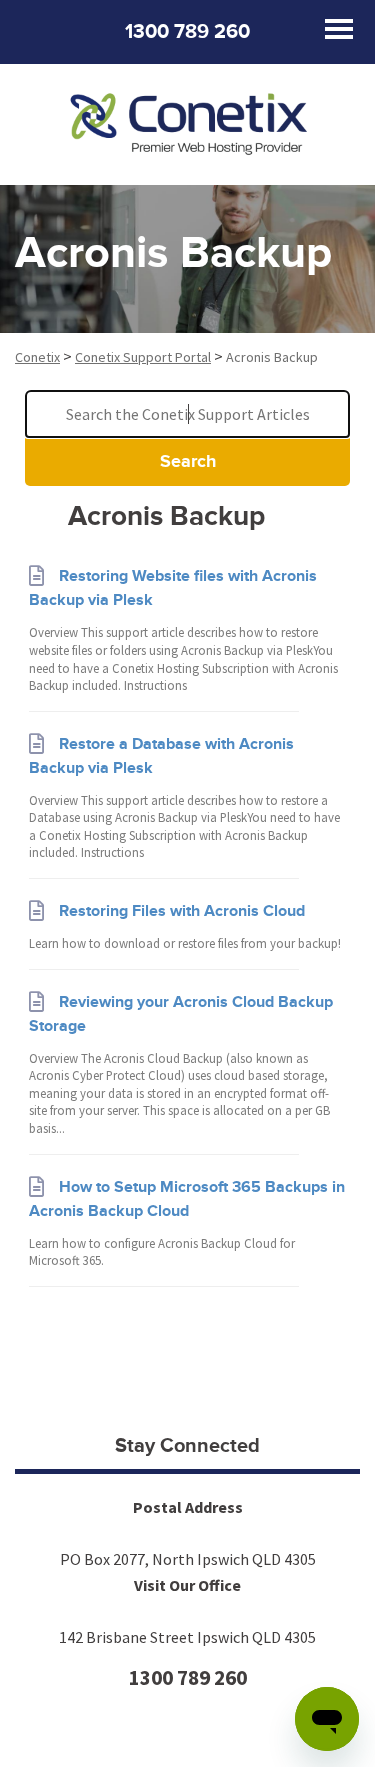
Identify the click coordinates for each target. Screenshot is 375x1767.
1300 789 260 (187, 32)
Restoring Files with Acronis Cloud (182, 911)
